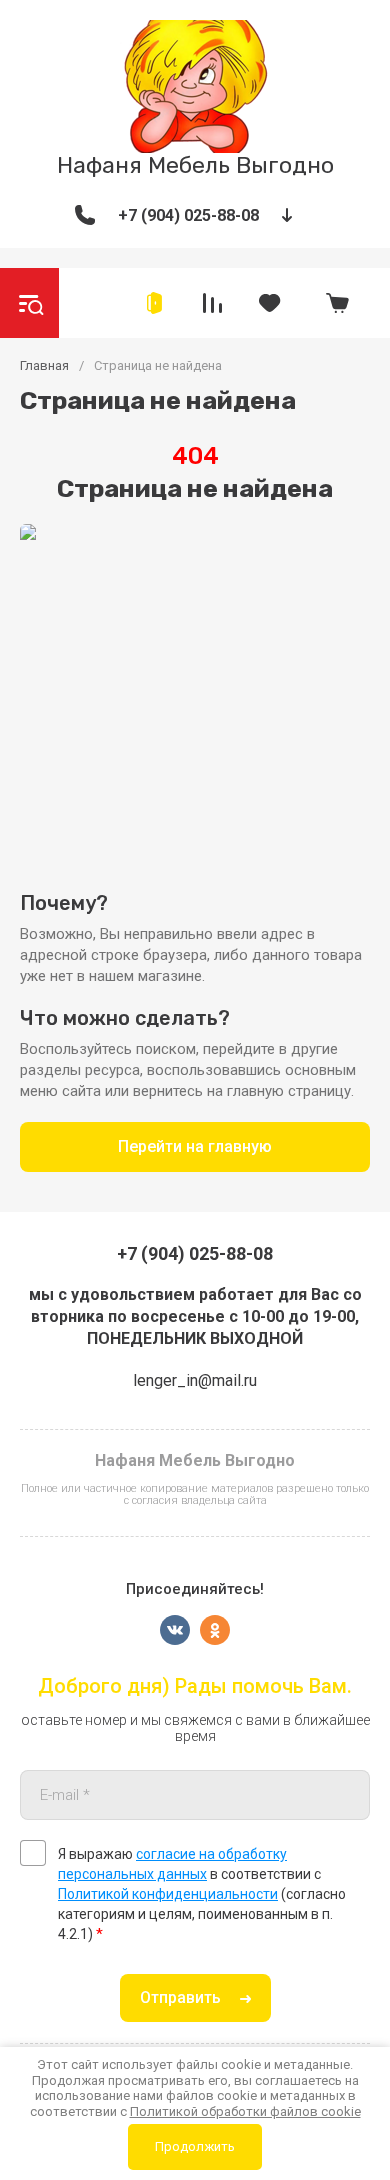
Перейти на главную (195, 1146)
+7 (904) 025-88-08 (188, 215)
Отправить (180, 1997)
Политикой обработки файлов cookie (245, 2111)
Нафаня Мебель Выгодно (195, 165)
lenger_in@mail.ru (195, 1380)
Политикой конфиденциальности (168, 1894)
